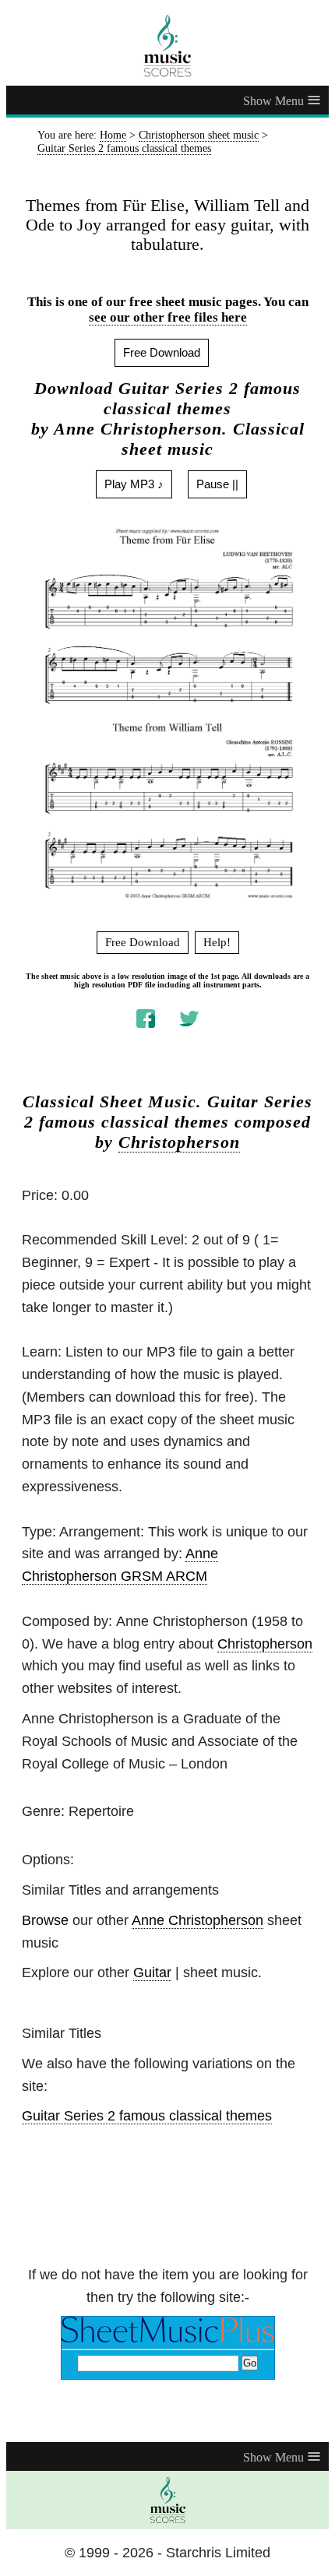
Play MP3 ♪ (134, 484)
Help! (217, 942)
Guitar (152, 1972)
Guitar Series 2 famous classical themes (147, 2116)
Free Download (162, 352)
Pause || (217, 484)
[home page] (167, 46)
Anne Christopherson (197, 1920)
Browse (45, 1920)
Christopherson (179, 1142)
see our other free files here (168, 317)
